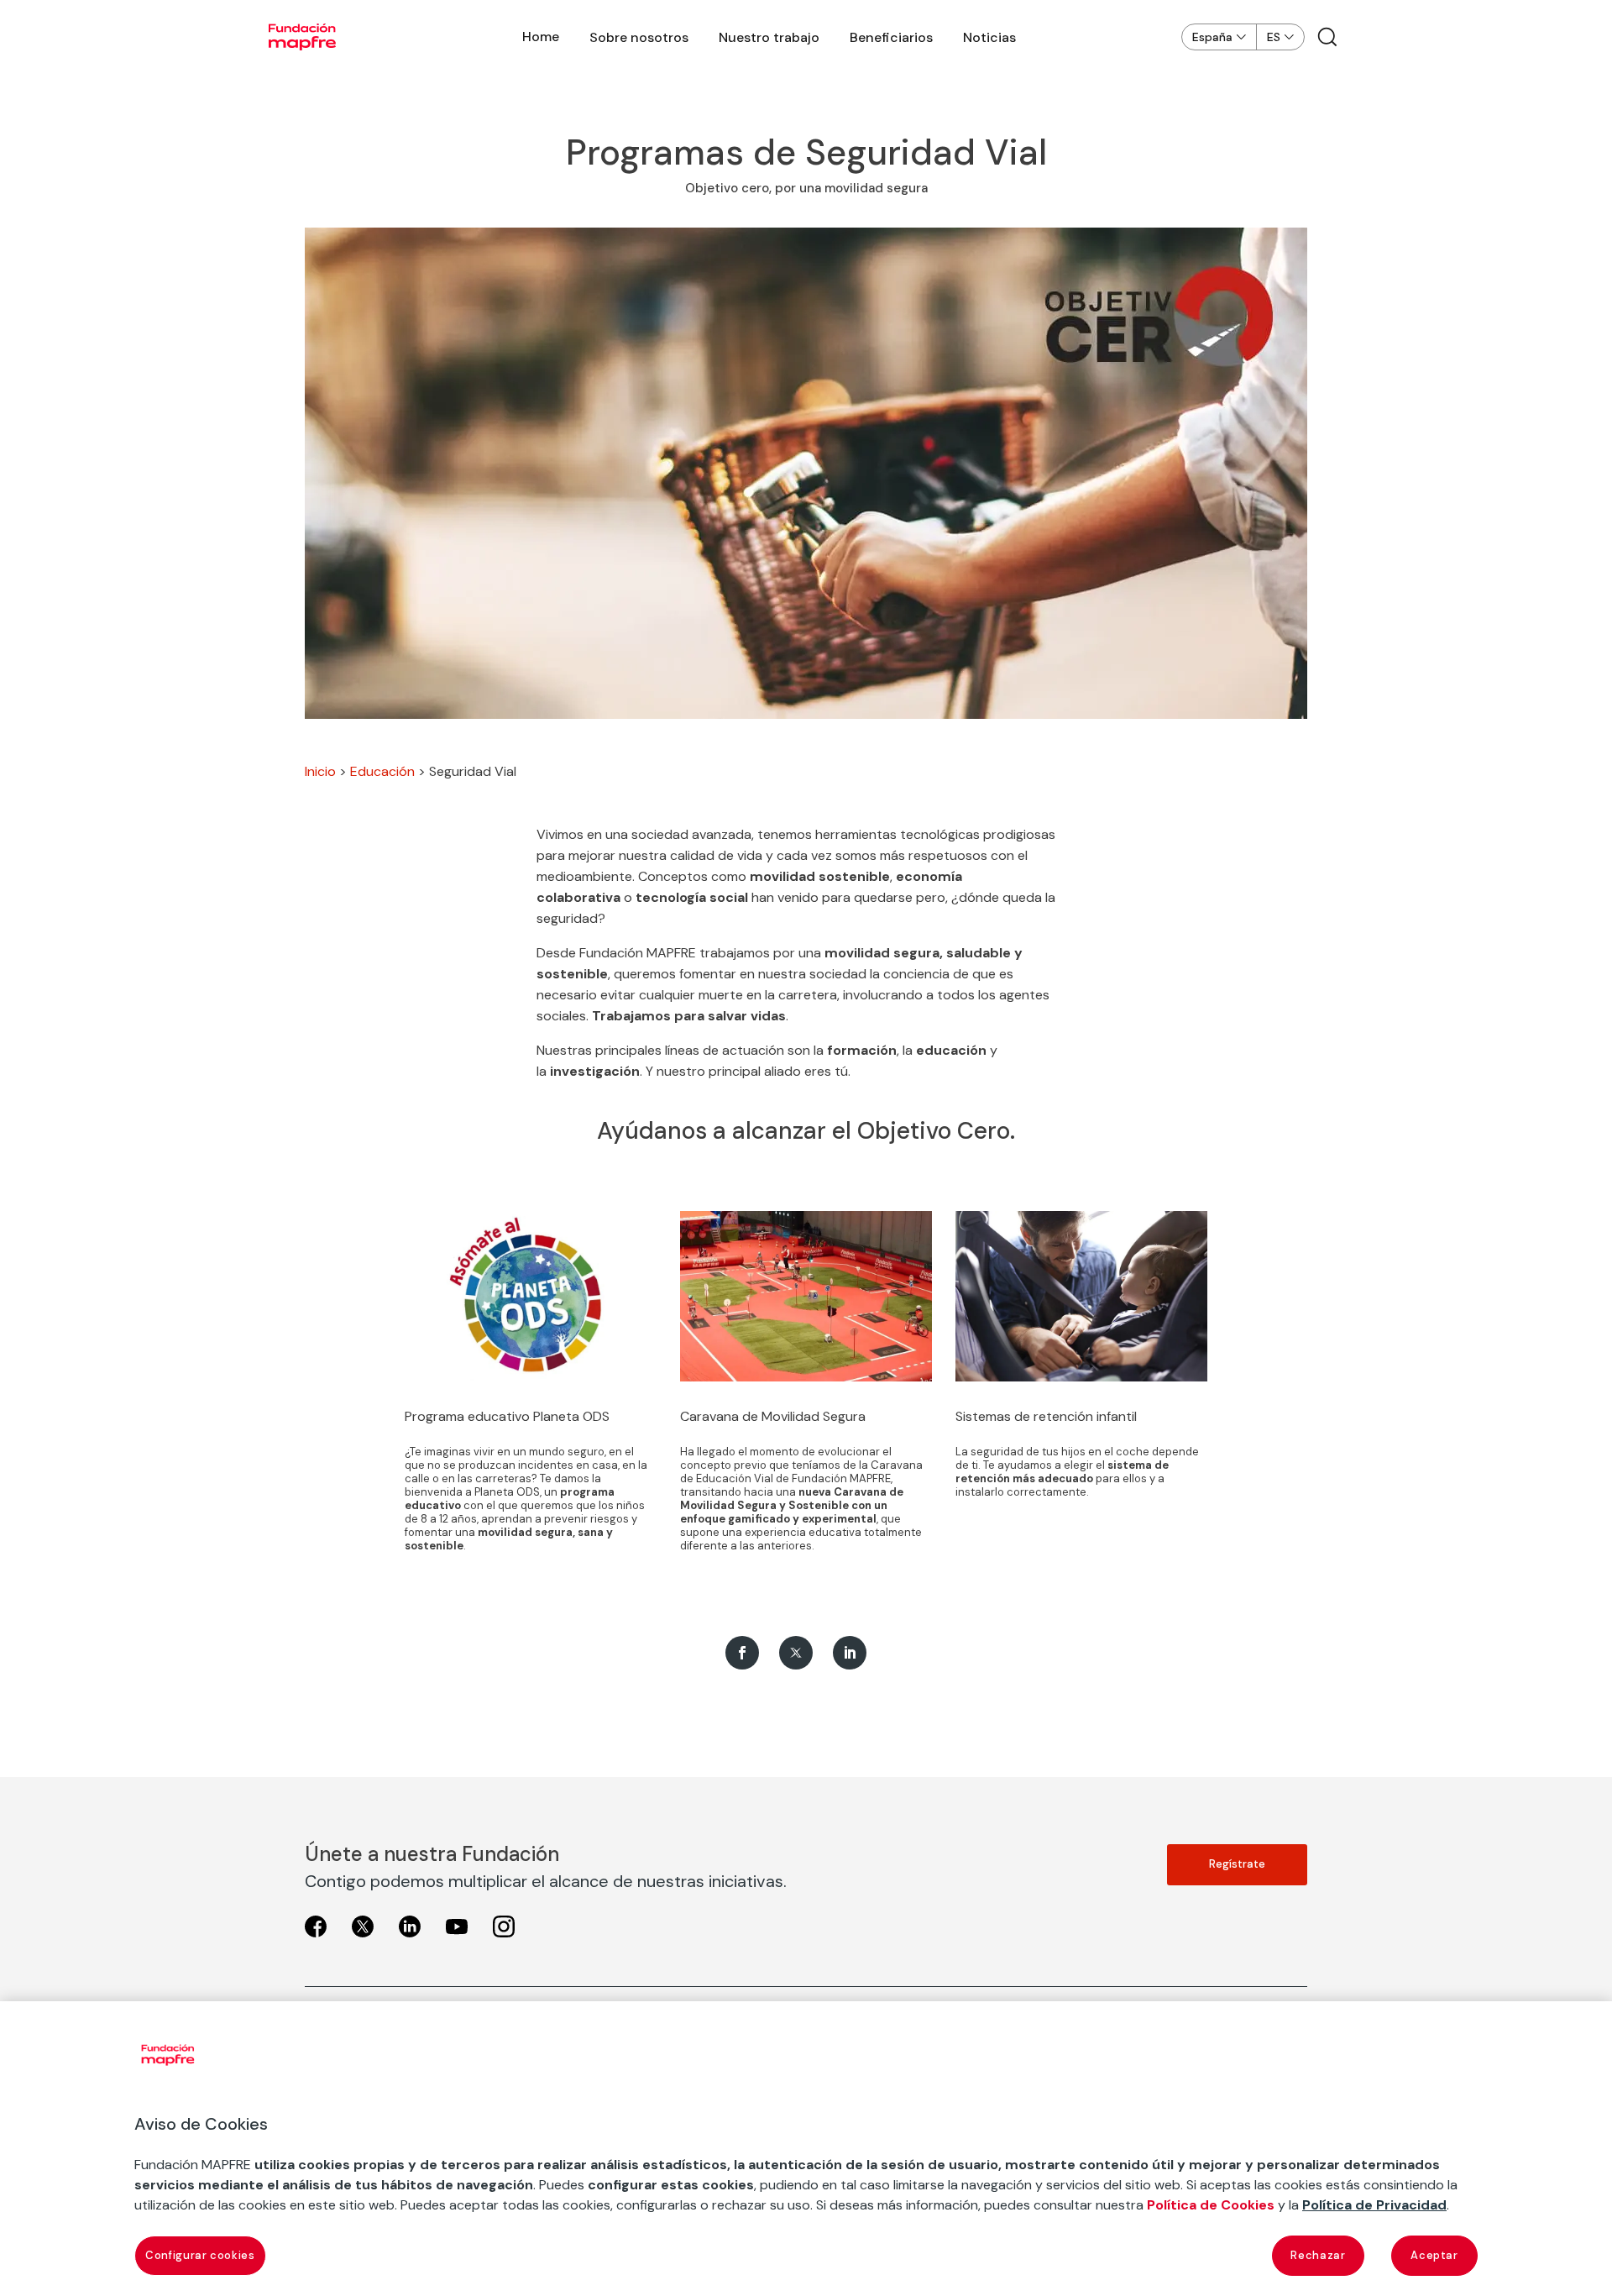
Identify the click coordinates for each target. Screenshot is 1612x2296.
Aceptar (1434, 2255)
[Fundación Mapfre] (302, 37)
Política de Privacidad (1374, 2205)
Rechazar (1318, 2255)
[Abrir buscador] (1327, 37)
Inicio (320, 771)
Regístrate (1237, 1864)
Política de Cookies (1211, 2205)
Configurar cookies (200, 2255)
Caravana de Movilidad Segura (773, 1416)
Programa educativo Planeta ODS (507, 1416)
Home (541, 37)
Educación (382, 771)
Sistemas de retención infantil (1046, 1416)
